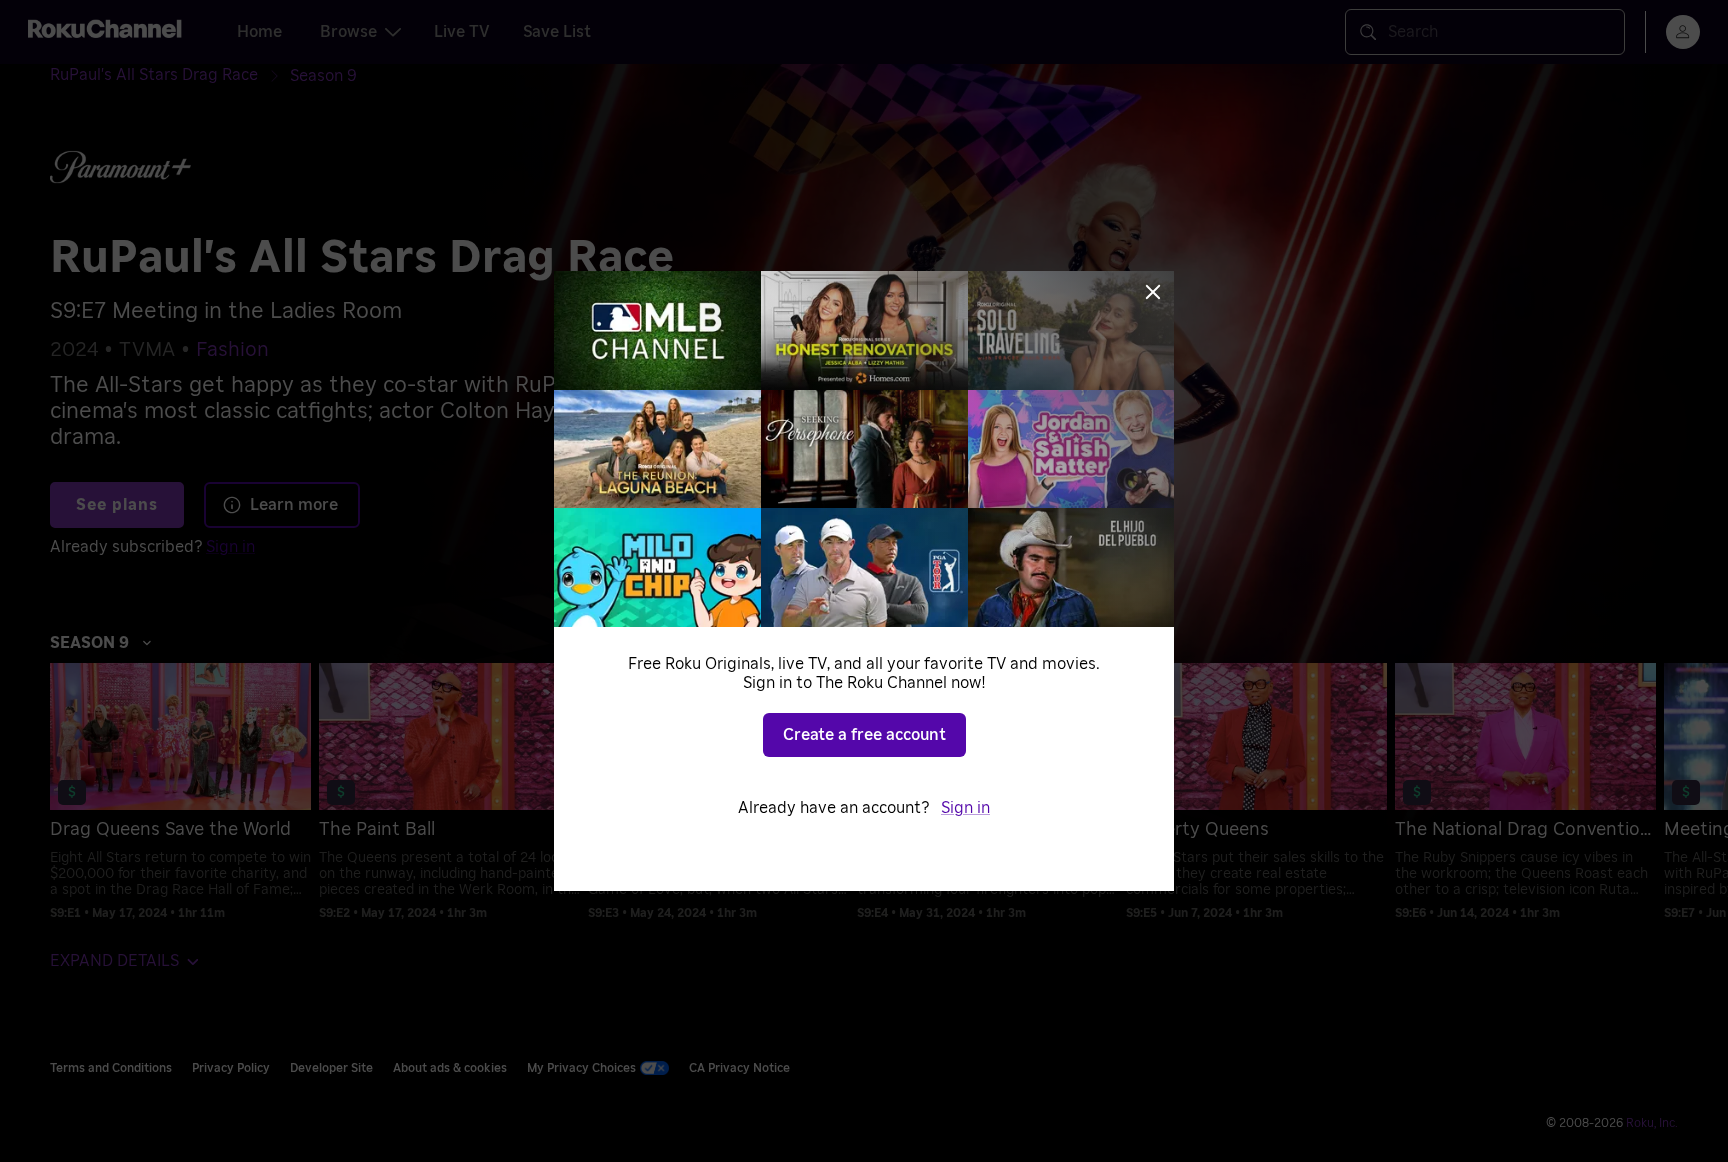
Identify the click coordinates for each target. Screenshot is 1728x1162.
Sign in (965, 808)
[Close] (1153, 292)
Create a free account (864, 735)
